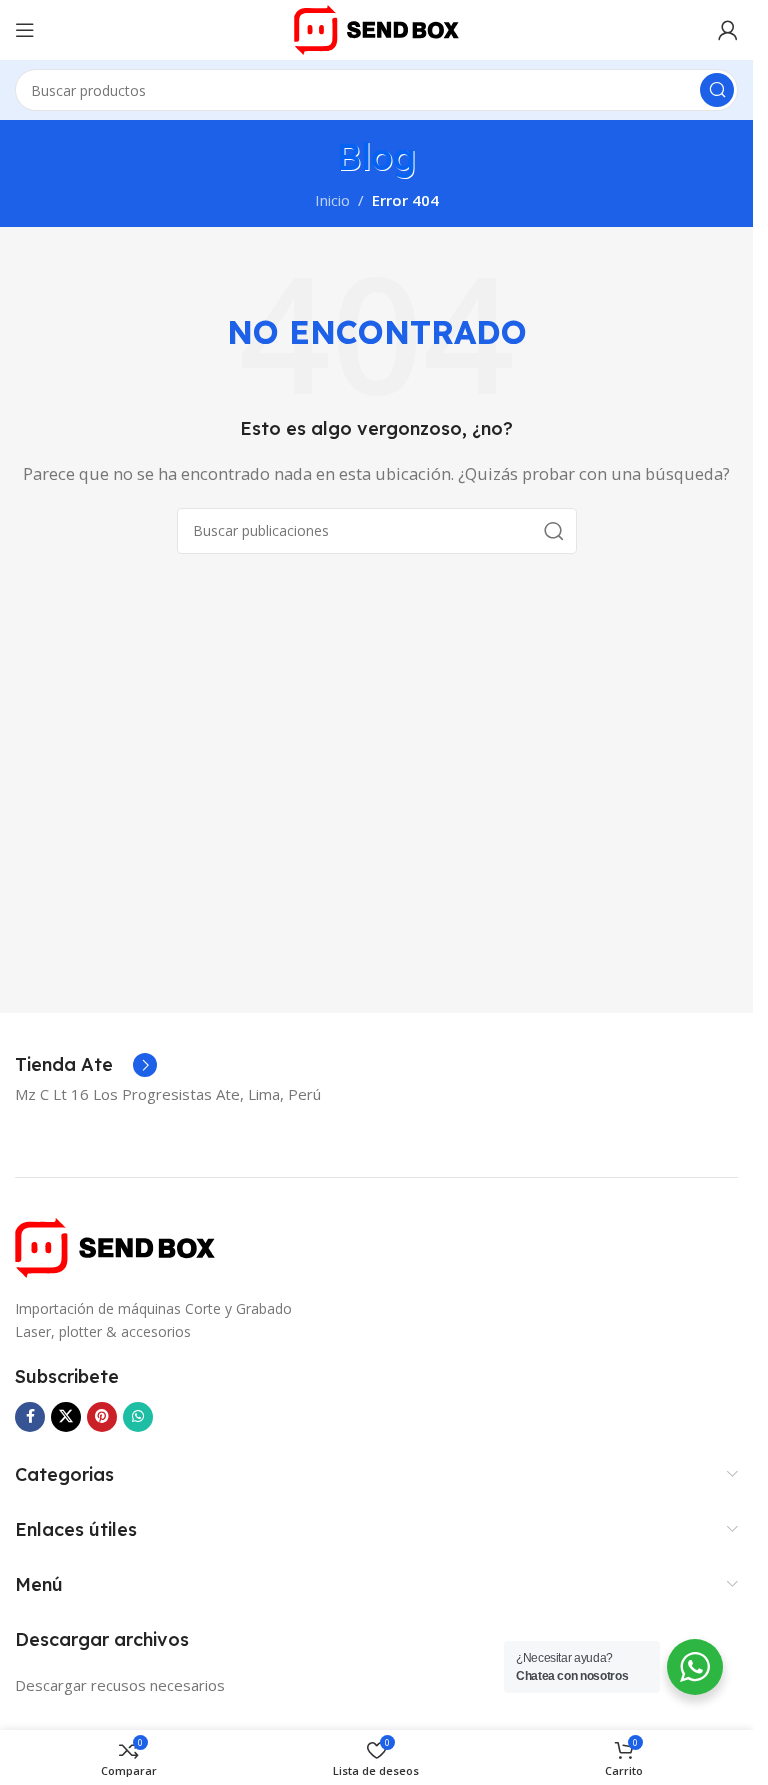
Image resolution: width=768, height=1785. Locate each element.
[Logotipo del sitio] (376, 28)
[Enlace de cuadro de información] (86, 1065)
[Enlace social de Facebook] (30, 1417)
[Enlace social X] (66, 1417)
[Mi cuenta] (728, 30)
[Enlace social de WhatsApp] (138, 1417)
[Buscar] (717, 90)
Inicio (332, 200)
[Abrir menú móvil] (25, 30)
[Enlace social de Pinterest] (102, 1417)
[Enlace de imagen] (115, 1246)
